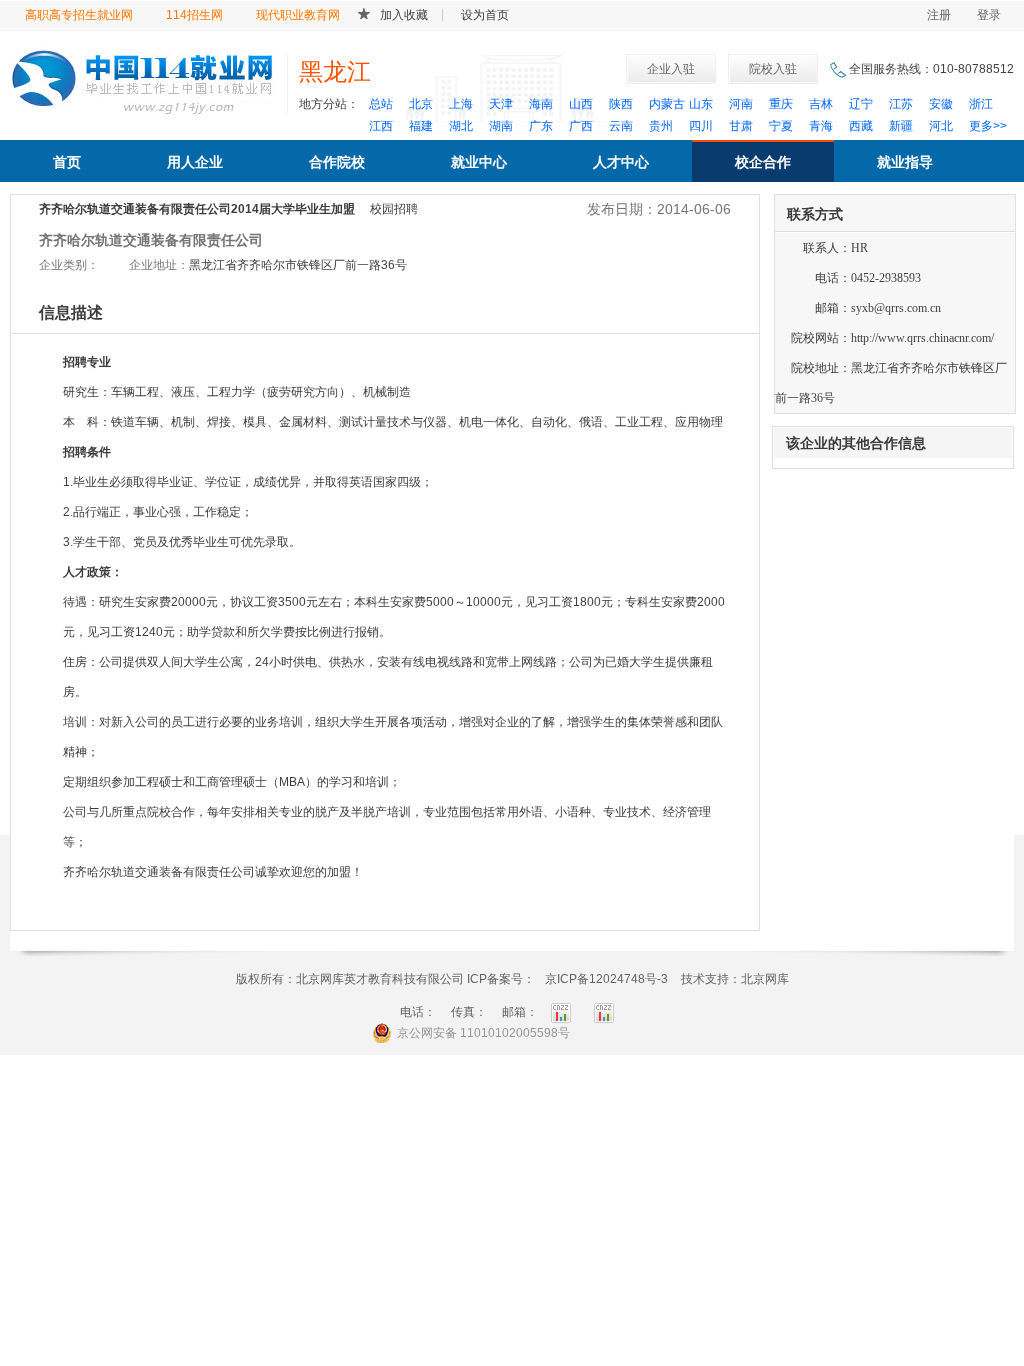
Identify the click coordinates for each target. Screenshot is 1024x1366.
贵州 (661, 126)
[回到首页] (142, 78)
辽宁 (861, 104)
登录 (989, 15)
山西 (581, 104)
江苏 (901, 104)
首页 (67, 162)
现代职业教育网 (298, 15)
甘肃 (741, 126)
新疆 (901, 126)
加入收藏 (404, 15)
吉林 (821, 104)
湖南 (501, 126)
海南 (541, 104)
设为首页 (485, 15)
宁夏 (781, 126)
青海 (821, 126)
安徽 (941, 104)
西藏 (861, 126)
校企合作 (763, 162)
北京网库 (765, 979)
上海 (461, 104)
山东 (701, 104)
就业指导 (905, 162)
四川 (701, 126)
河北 (941, 126)
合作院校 (337, 162)
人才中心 (621, 162)
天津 (501, 104)
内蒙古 (667, 104)
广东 (541, 126)
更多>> (988, 126)
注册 (939, 15)
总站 (381, 104)
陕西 (621, 104)
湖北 (461, 126)
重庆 (781, 104)
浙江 (981, 104)
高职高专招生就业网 (79, 15)
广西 (581, 126)
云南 (621, 126)
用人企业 (195, 162)
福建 (421, 126)
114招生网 (194, 15)
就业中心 (479, 162)
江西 (381, 126)
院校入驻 (773, 69)
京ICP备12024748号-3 (606, 979)
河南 (741, 104)
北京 (421, 104)
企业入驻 (671, 69)
